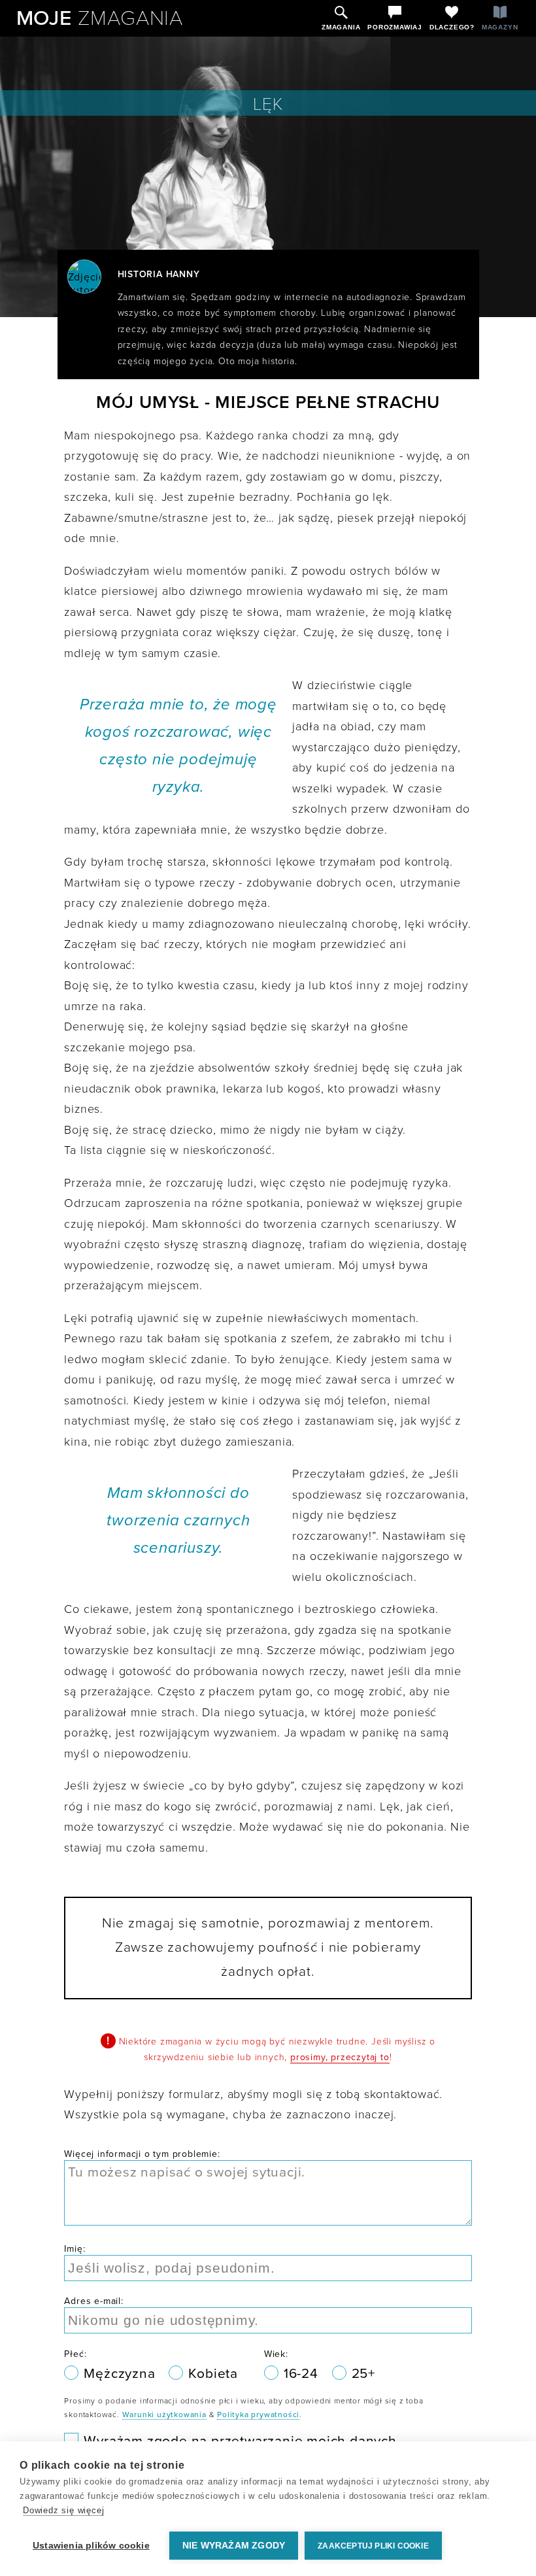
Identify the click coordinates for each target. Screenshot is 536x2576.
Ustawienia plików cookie (91, 2546)
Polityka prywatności (258, 2415)
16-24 (303, 2374)
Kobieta (213, 2374)
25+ (363, 2374)
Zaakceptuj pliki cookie (373, 2546)
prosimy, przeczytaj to (340, 2057)
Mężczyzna (121, 2374)
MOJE (100, 18)
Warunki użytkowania (164, 2415)
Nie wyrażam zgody (234, 2546)
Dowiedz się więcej (63, 2510)
